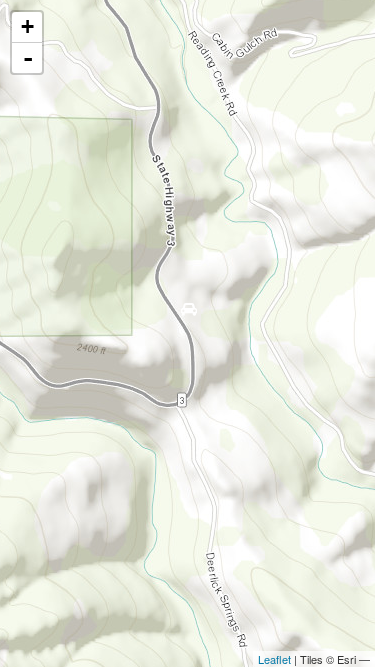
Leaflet (274, 659)
